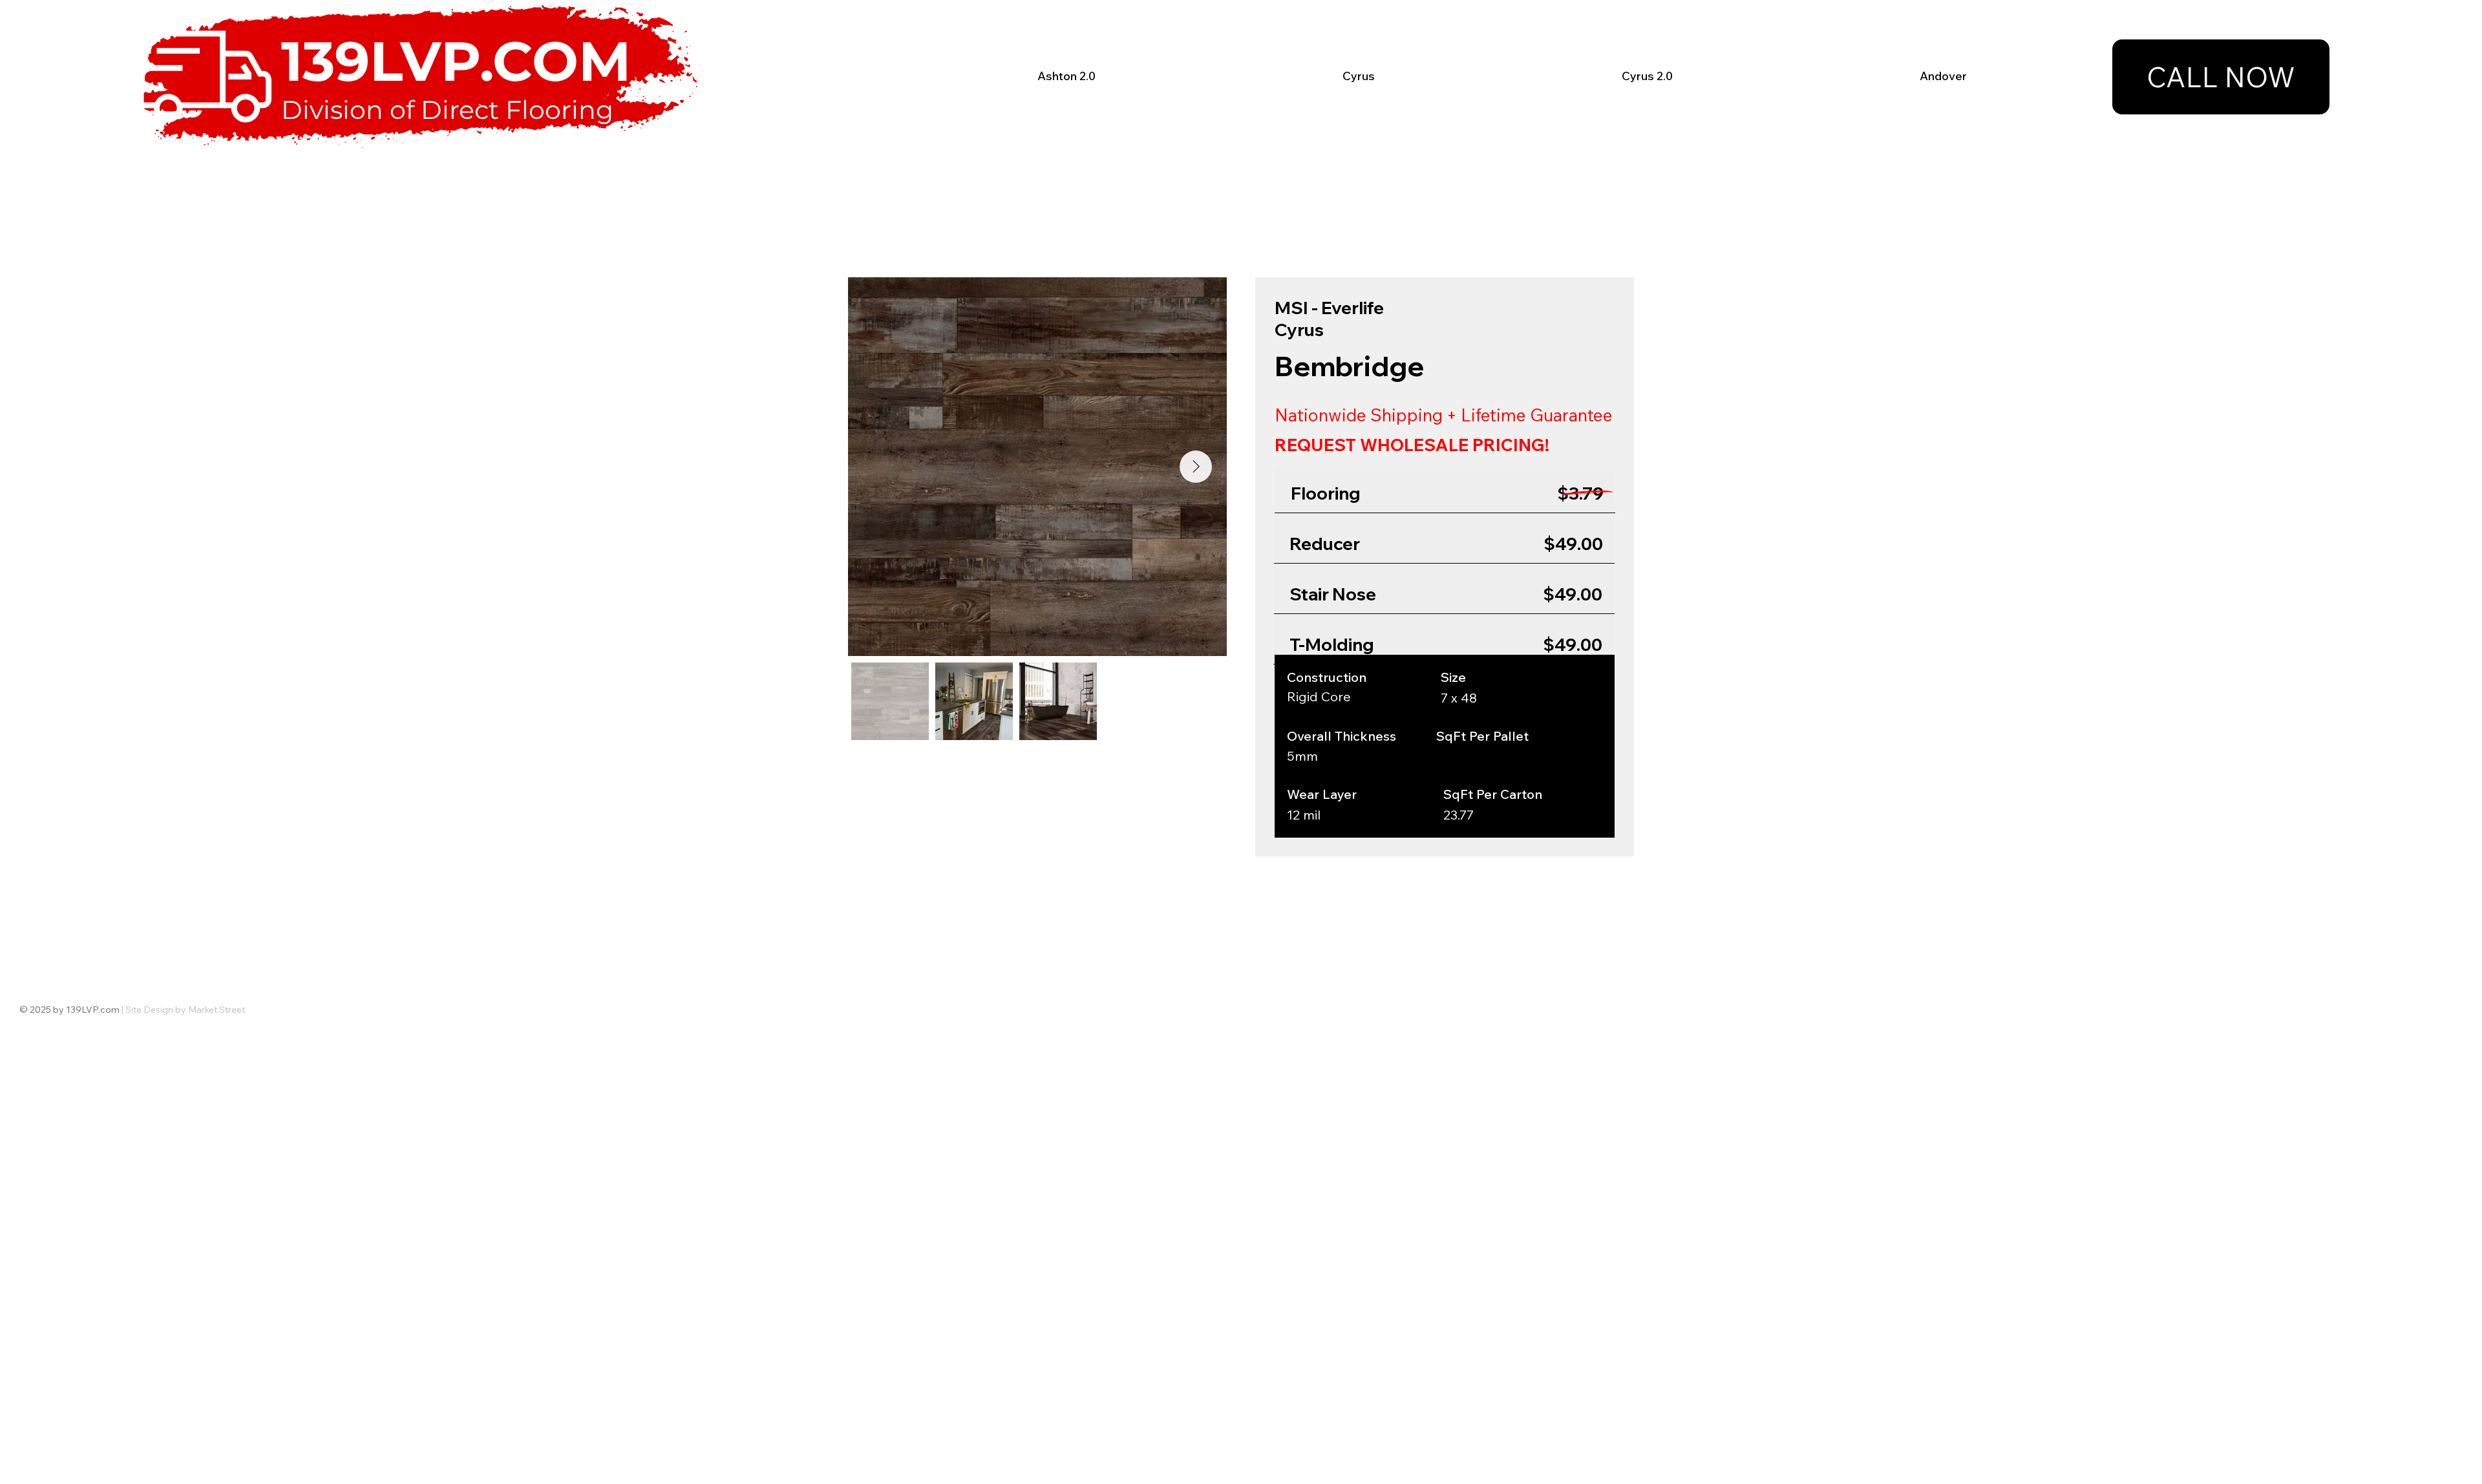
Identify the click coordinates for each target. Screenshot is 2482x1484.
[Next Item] (1196, 467)
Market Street (217, 1010)
